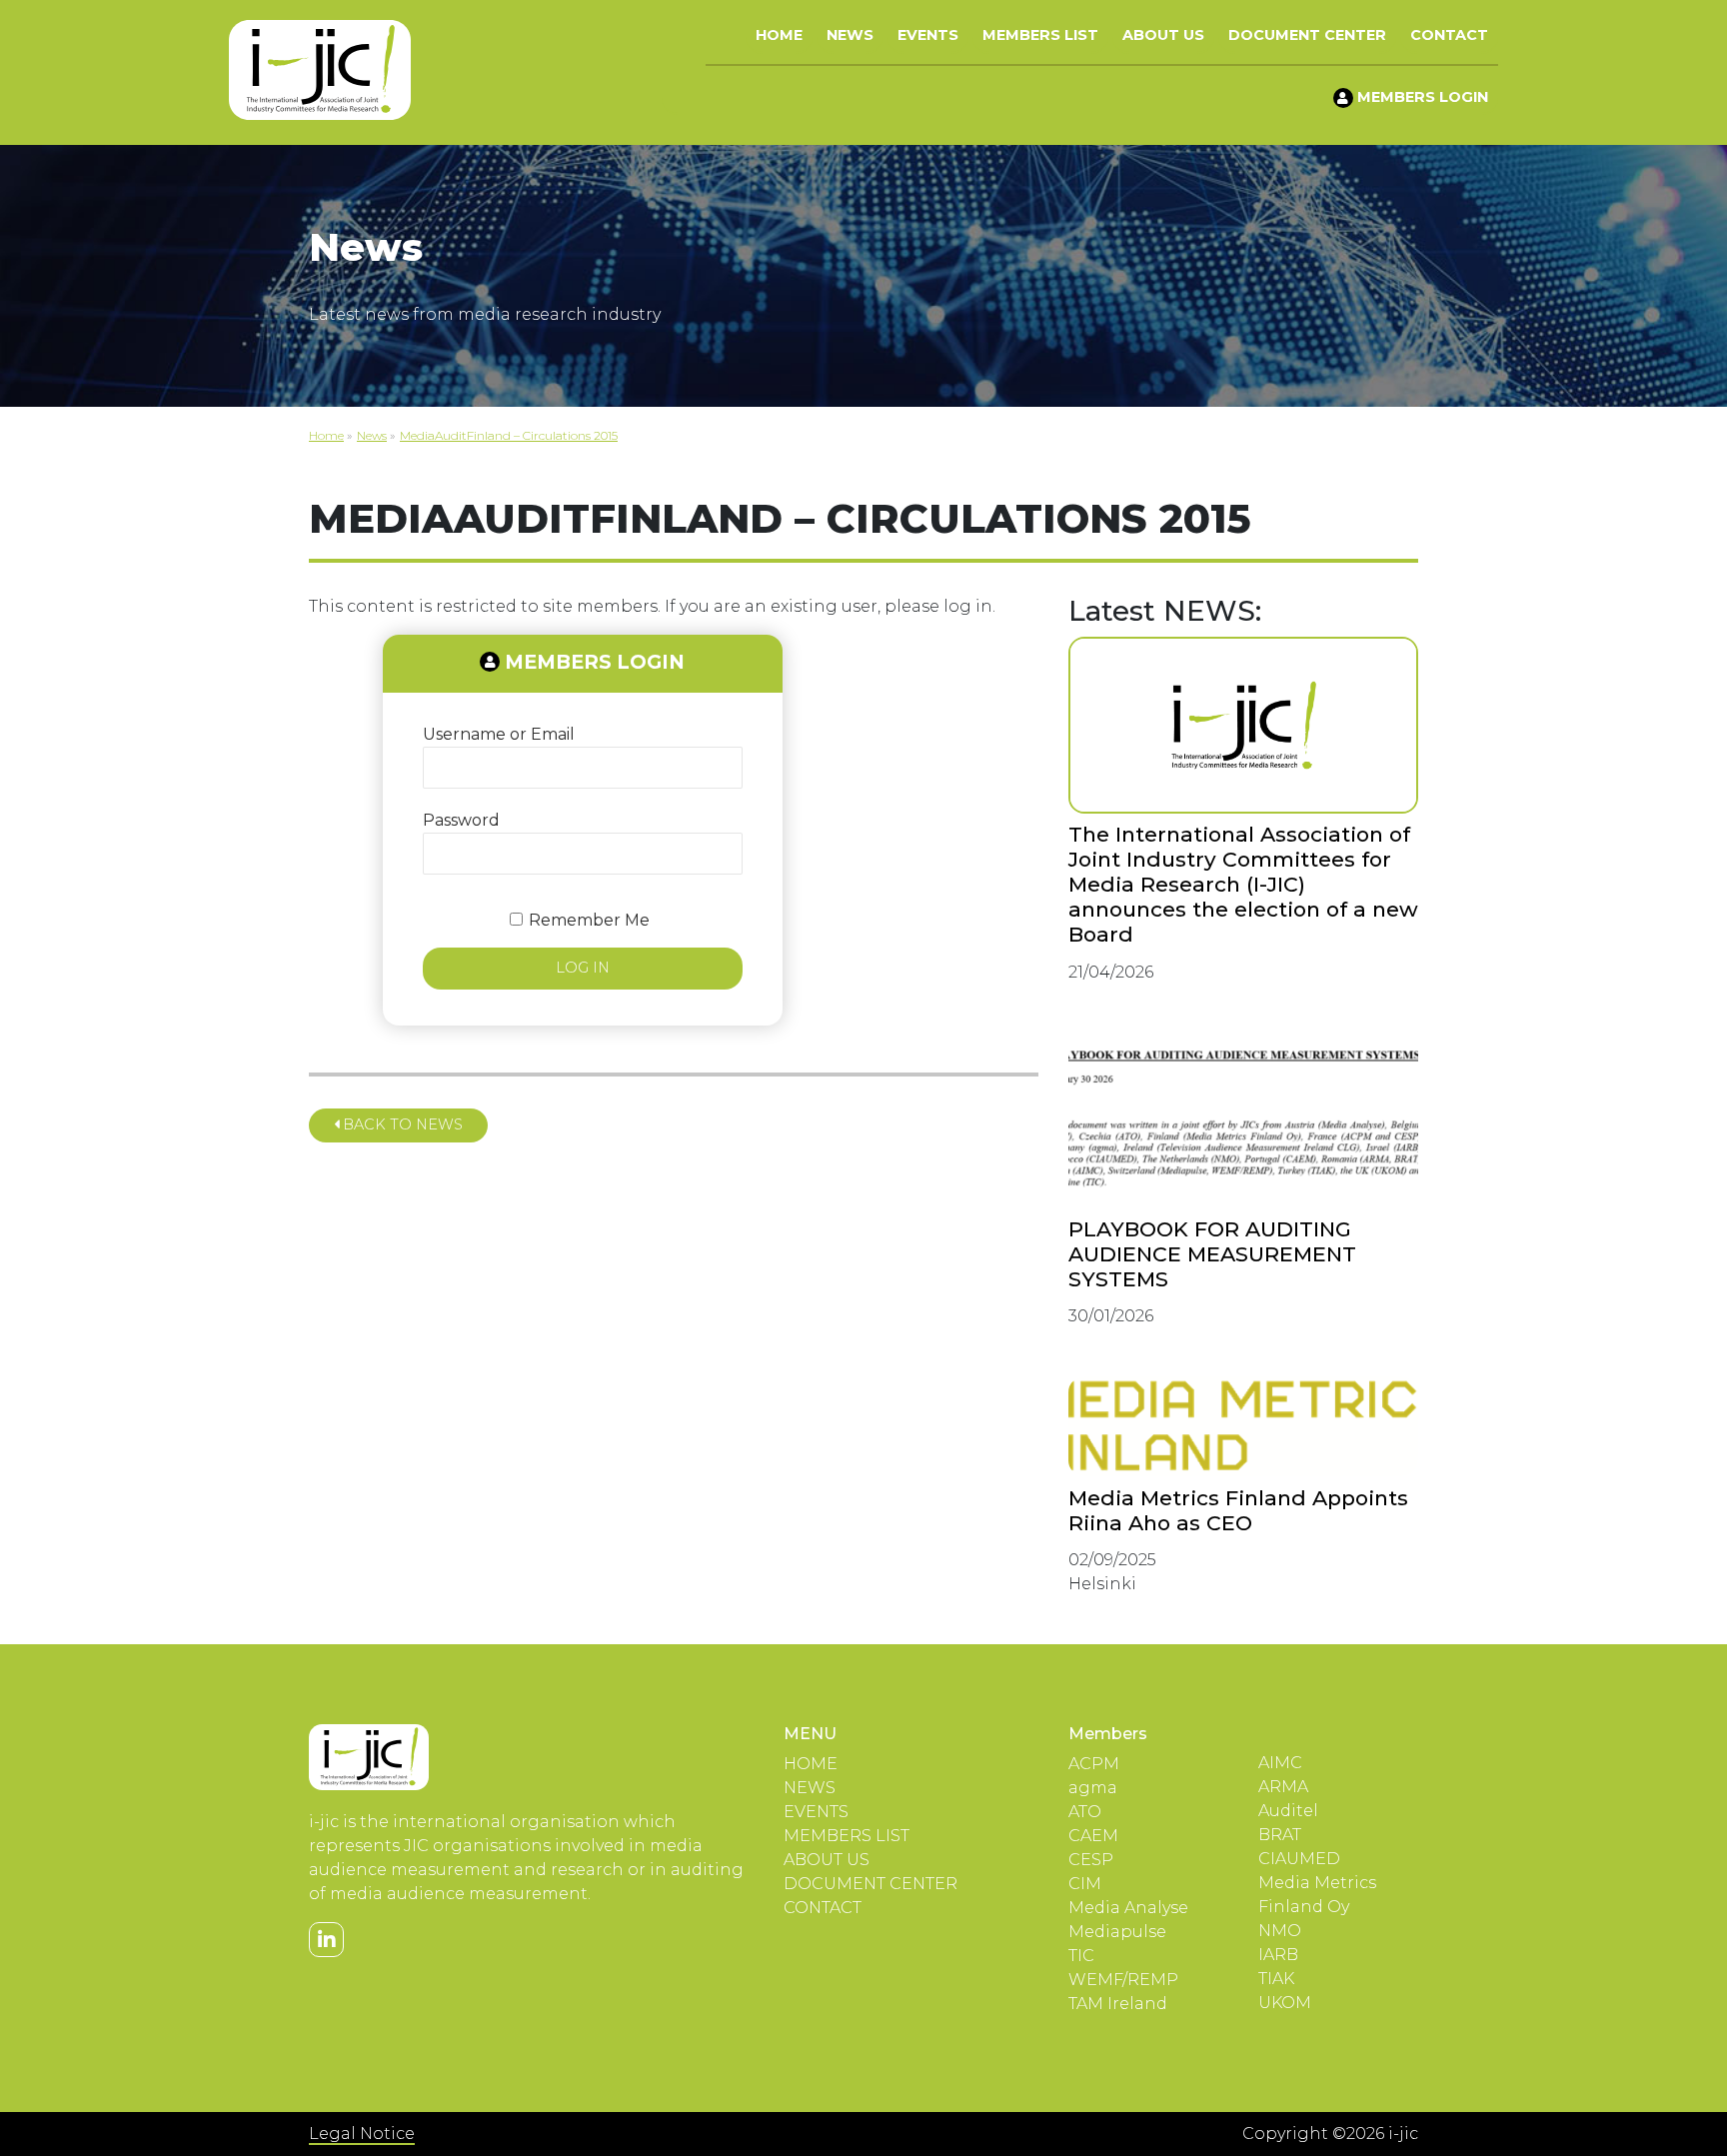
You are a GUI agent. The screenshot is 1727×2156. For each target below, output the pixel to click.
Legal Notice (362, 2134)
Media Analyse (1128, 1908)
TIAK (1276, 1979)
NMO (1280, 1931)
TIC (1081, 1956)
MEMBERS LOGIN (1421, 97)
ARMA (1283, 1787)
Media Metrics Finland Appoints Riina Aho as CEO (1238, 1510)
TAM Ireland (1118, 2004)
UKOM (1285, 2003)
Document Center (1307, 35)
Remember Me (589, 920)
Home (779, 35)
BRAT (1280, 1835)
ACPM (1094, 1764)
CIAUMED (1299, 1859)
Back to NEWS (401, 1124)
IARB (1278, 1955)
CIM (1085, 1884)
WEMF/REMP (1123, 1980)
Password (461, 820)
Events (928, 35)
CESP (1091, 1860)
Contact (1449, 35)
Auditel (1288, 1811)
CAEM (1093, 1836)
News (850, 35)
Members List (1040, 35)
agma (1093, 1788)
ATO (1085, 1812)
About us (1163, 35)
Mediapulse (1117, 1932)
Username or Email (499, 734)
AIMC (1280, 1763)
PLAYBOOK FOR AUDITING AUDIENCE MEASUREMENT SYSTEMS (1212, 1254)
